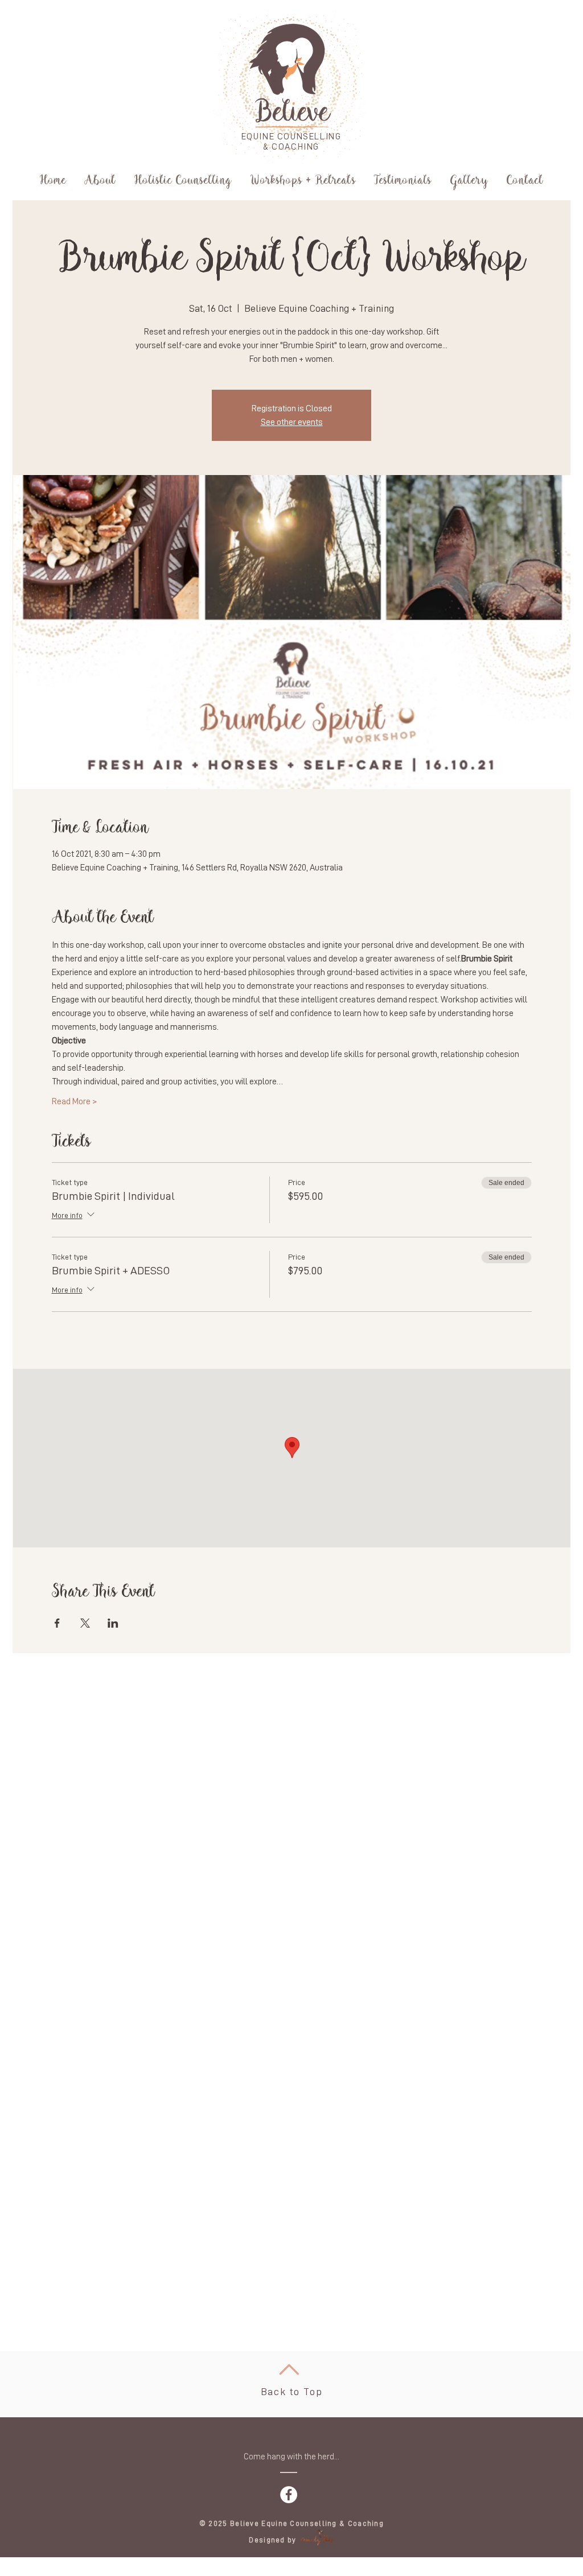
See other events (292, 422)
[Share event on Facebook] (57, 1623)
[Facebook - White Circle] (289, 2495)
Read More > (74, 1101)
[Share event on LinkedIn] (113, 1623)
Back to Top (292, 2392)
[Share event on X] (85, 1623)
